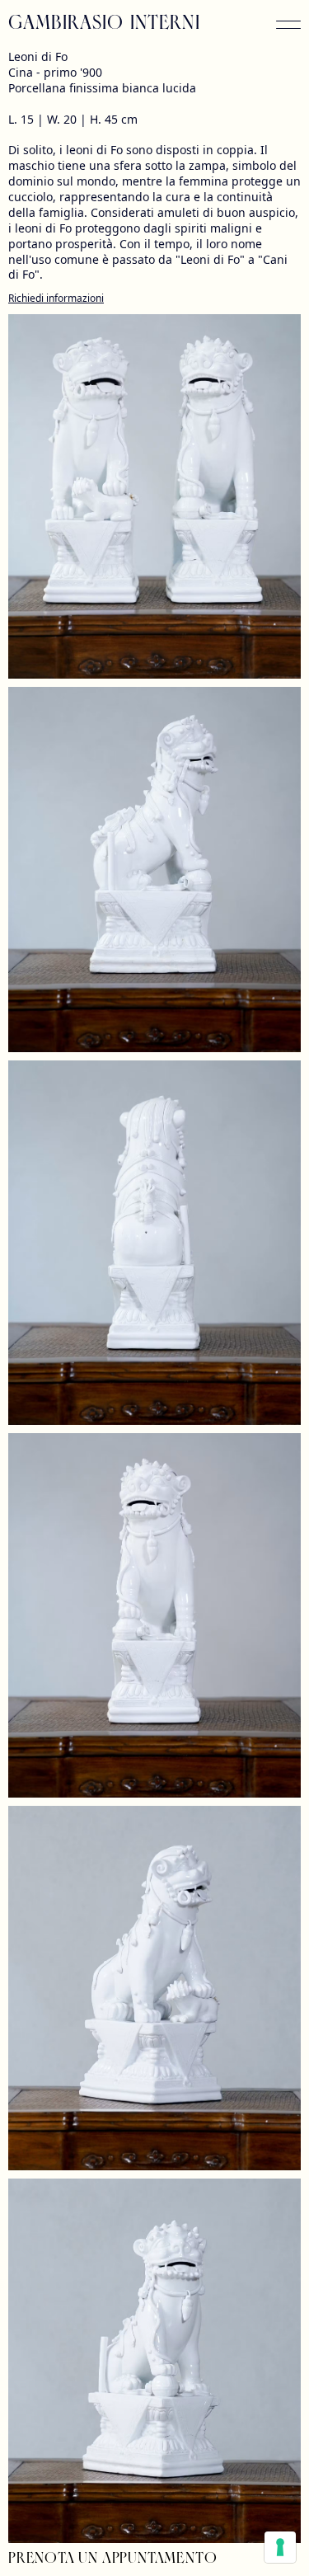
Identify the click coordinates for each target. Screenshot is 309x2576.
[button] (288, 25)
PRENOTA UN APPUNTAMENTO (112, 2560)
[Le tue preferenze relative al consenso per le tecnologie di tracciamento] (280, 2547)
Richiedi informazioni (56, 298)
